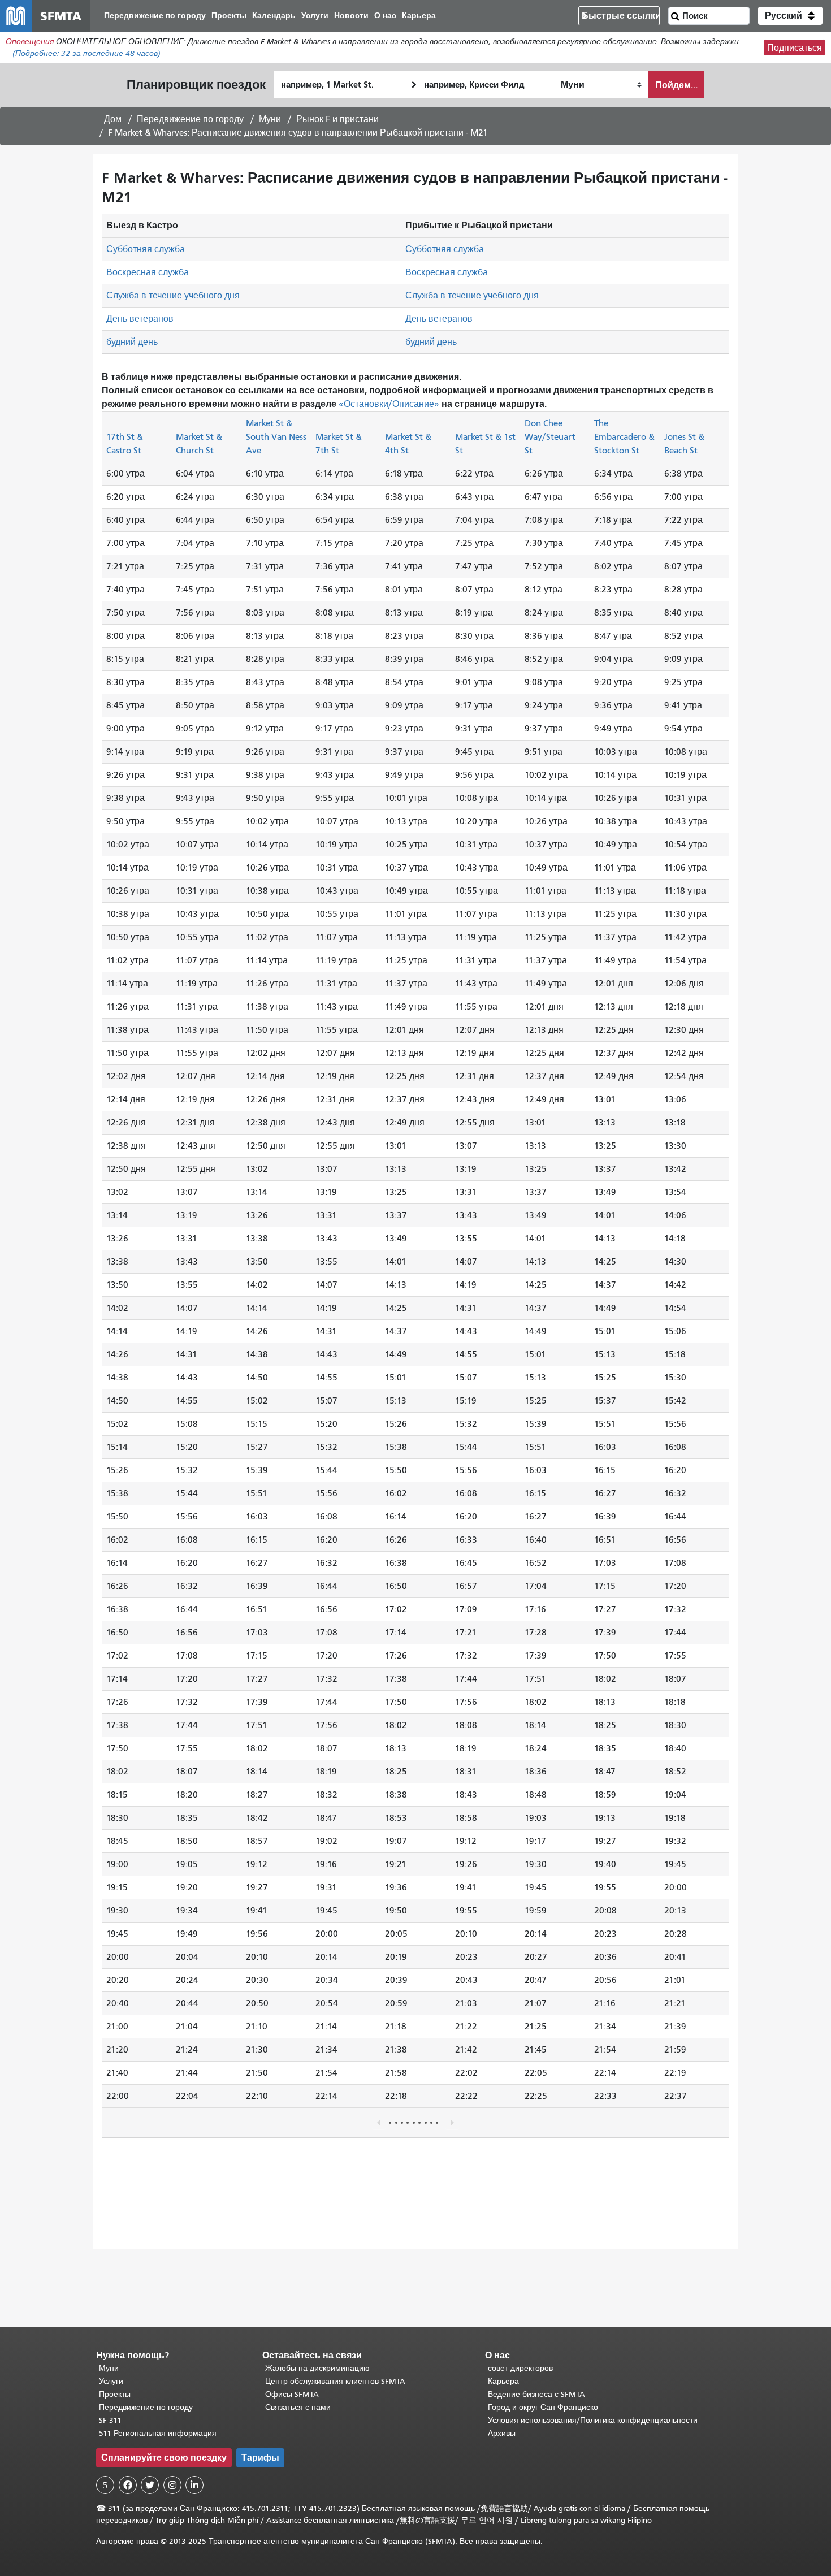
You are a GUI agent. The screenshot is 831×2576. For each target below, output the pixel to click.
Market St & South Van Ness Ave (276, 436)
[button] (790, 16)
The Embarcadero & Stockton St (624, 436)
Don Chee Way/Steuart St (550, 436)
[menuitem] (155, 16)
